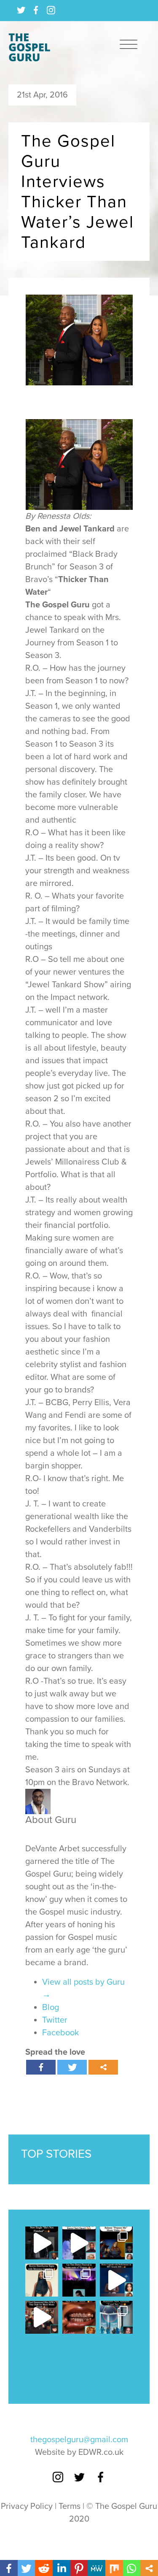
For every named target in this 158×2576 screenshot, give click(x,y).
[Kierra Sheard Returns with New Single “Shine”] (79, 2317)
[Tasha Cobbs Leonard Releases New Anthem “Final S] (116, 2317)
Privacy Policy (27, 2506)
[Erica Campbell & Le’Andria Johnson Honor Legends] (116, 2280)
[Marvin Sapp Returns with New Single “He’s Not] (42, 2243)
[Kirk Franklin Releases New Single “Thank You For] (79, 2243)
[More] (103, 2067)
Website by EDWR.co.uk (79, 2452)
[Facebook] (41, 2067)
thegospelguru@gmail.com (79, 2440)
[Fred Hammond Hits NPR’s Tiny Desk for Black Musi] (42, 2317)
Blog (51, 2007)
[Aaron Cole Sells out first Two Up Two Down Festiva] (79, 2280)
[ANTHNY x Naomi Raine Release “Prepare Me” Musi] (116, 2243)
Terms (70, 2506)
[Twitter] (72, 2067)
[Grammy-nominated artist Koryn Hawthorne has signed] (42, 2280)
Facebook (60, 2033)
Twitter (55, 2020)
